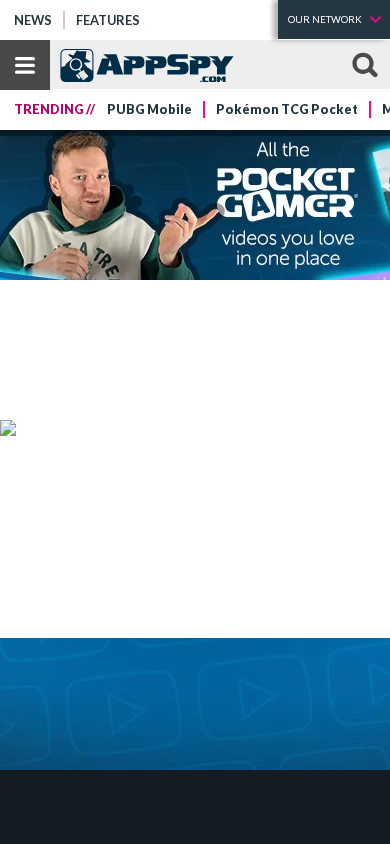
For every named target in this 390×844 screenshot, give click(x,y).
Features (108, 20)
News (33, 20)
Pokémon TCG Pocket (287, 109)
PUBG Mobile (149, 109)
